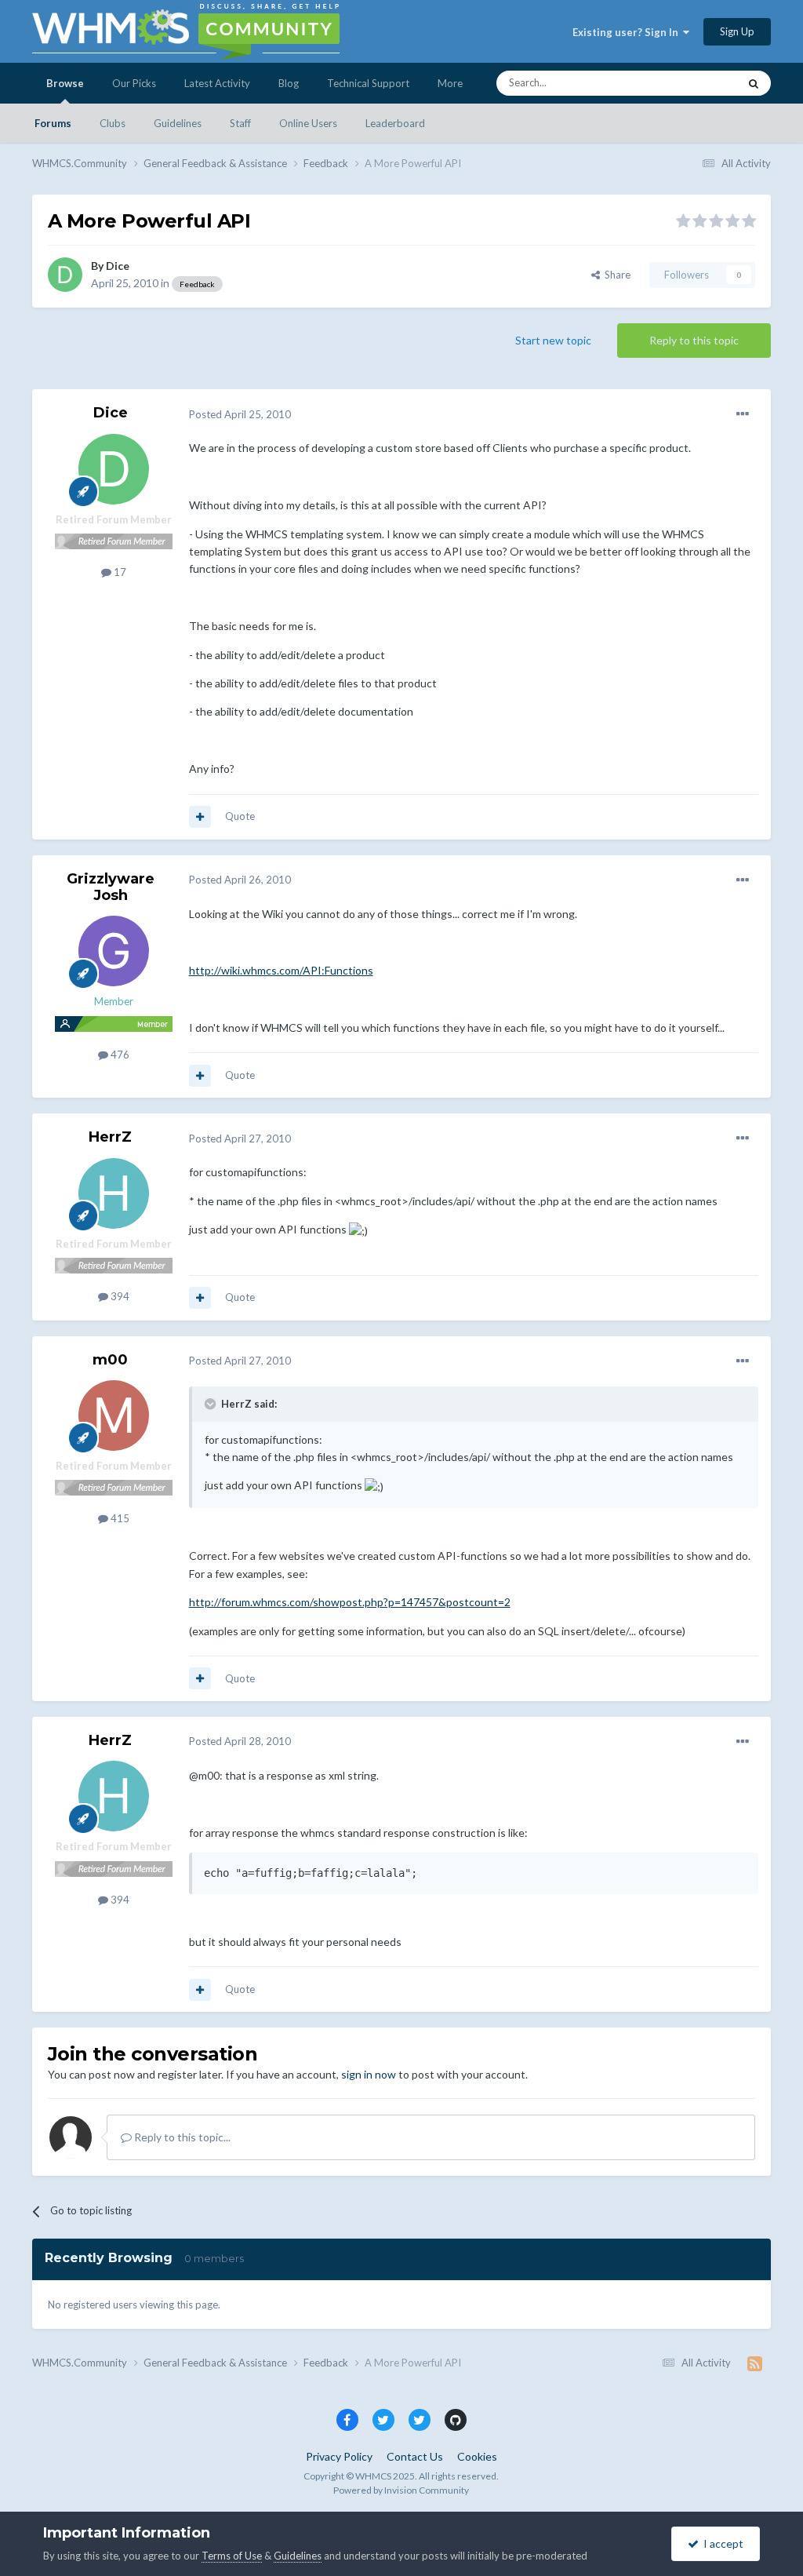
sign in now (369, 2074)
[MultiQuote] (200, 817)
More (450, 83)
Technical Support (368, 83)
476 (119, 1055)
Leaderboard (395, 123)
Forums (53, 123)
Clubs (113, 123)
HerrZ (110, 1137)
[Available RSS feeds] (755, 2363)
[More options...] (743, 414)
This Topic (694, 83)
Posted (240, 414)
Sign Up (737, 31)
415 (119, 1518)
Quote (240, 816)
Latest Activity (217, 83)
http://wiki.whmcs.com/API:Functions (281, 970)
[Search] (754, 83)
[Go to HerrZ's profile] (114, 1193)
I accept (721, 2543)
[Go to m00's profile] (114, 1416)
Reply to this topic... (181, 2137)
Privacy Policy (339, 2456)
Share (615, 275)
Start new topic (553, 340)
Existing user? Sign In (628, 32)
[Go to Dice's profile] (65, 275)
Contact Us (415, 2456)
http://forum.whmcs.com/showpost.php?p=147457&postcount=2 (350, 1602)
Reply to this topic (694, 340)
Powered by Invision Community (401, 2490)
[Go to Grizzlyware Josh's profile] (114, 951)
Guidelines (178, 123)
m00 (110, 1360)
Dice (118, 266)
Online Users (308, 123)
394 (119, 1296)
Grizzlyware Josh (111, 887)
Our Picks (134, 83)
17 (119, 572)
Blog (289, 83)
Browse (65, 83)
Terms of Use (232, 2556)
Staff (240, 123)
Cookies (477, 2456)
